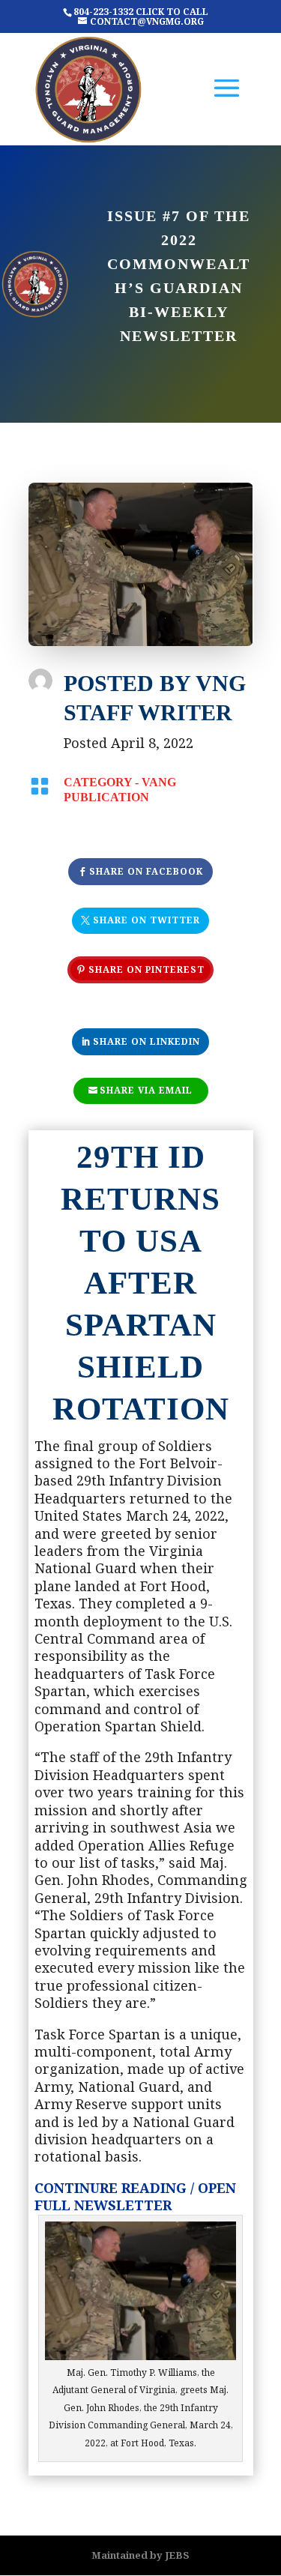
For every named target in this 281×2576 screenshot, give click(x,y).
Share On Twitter (146, 920)
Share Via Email (146, 1090)
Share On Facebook (146, 871)
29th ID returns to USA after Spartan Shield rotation (141, 1282)
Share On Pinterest (146, 969)
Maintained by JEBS (140, 2555)
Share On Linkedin (146, 1041)
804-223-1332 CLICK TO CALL (141, 12)
